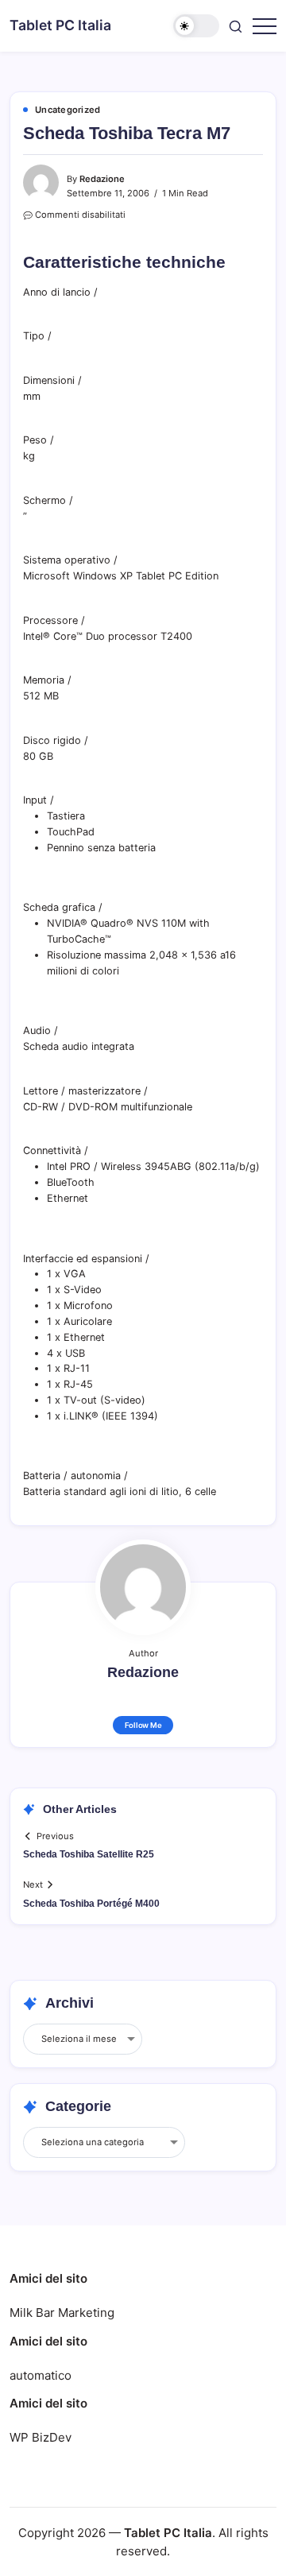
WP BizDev (41, 2437)
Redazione (102, 179)
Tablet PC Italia (60, 25)
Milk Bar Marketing (62, 2313)
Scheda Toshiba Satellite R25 (89, 1854)
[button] (196, 26)
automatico (41, 2375)
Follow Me (143, 1725)
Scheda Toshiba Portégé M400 (91, 1904)
